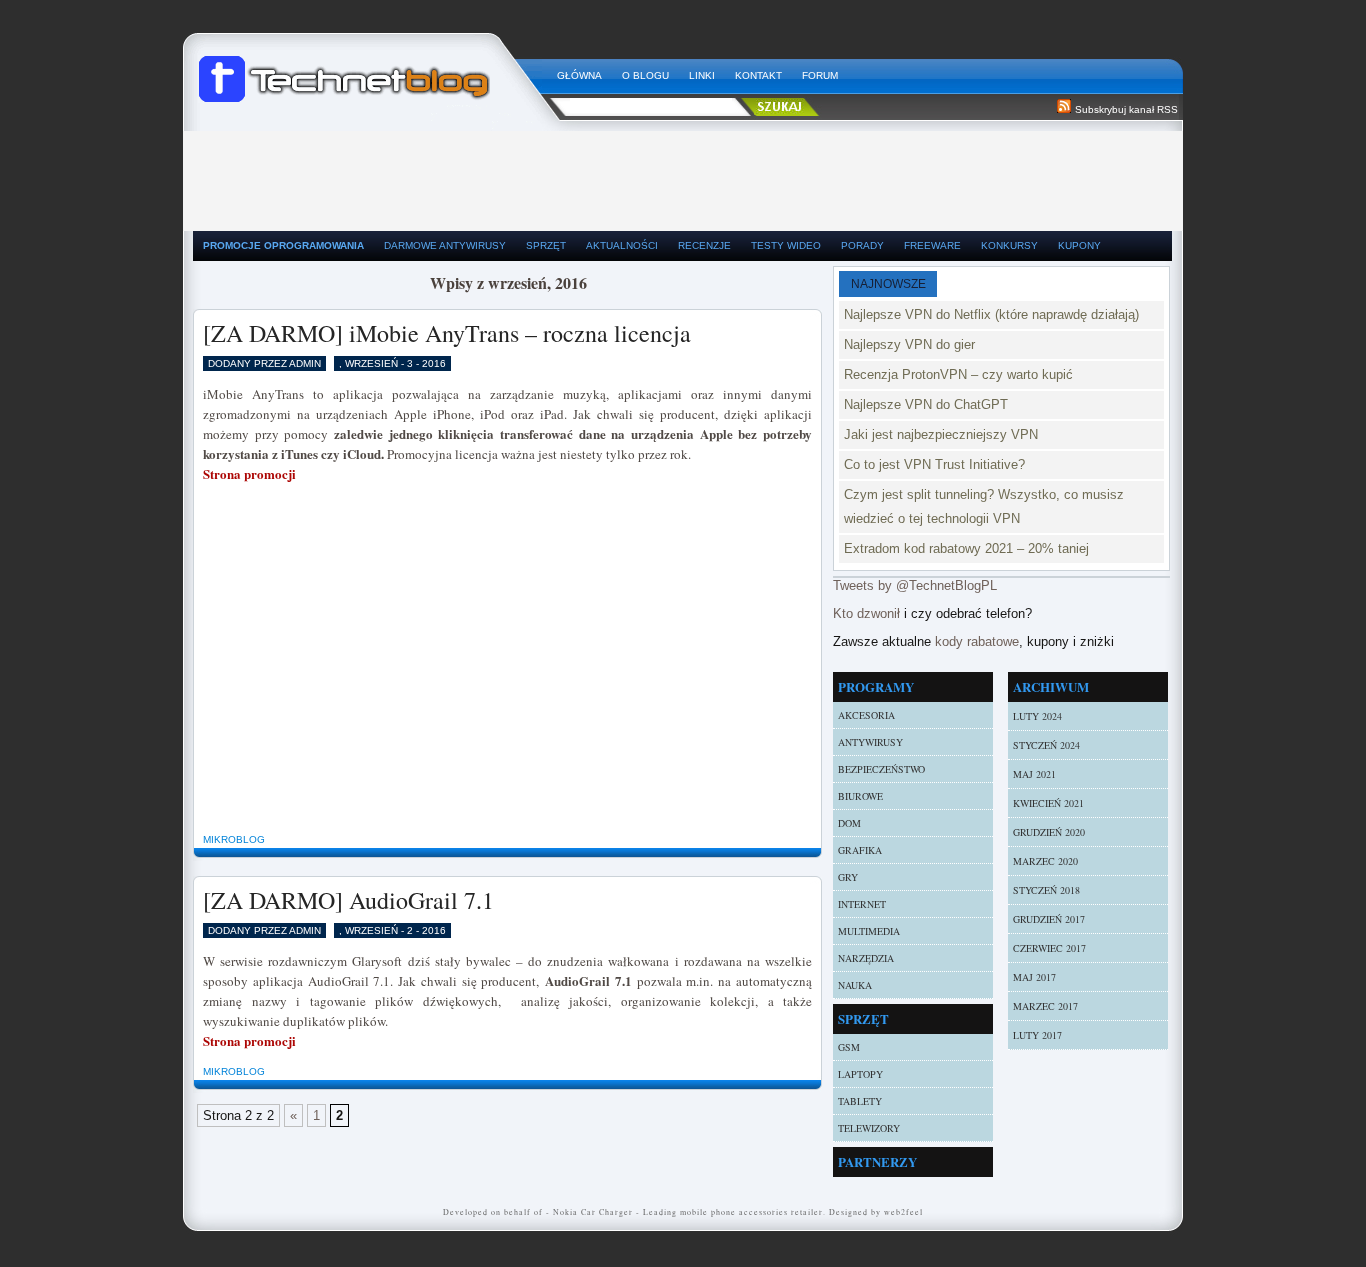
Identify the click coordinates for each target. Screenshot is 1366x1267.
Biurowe (860, 796)
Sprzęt (546, 245)
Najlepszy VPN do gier (909, 344)
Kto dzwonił (866, 613)
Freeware (932, 245)
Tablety (860, 1101)
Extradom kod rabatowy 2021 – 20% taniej (966, 548)
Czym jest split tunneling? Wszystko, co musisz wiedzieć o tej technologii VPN (984, 506)
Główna (579, 75)
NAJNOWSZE (888, 284)
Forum (820, 75)
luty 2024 (1037, 716)
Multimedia (869, 931)
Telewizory (869, 1128)
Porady (862, 245)
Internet (862, 904)
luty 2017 (1037, 1035)
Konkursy (1009, 245)
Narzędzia (866, 958)
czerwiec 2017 (1049, 948)
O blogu (645, 75)
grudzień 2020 (1049, 832)
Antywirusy (870, 742)
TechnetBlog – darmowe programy (370, 70)
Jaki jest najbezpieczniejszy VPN (941, 434)
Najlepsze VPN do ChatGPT (926, 404)
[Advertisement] (683, 176)
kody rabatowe (977, 641)
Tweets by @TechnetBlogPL (915, 585)
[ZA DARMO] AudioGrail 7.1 (348, 900)
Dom (849, 823)
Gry (848, 877)
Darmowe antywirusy (445, 245)
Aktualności (622, 245)
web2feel (903, 1212)
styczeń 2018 (1046, 890)
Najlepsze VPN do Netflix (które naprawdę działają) (991, 314)
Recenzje (704, 245)
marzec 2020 (1045, 861)
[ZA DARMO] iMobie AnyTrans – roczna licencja (447, 333)
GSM (849, 1047)
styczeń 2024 (1046, 745)
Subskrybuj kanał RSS (1126, 109)
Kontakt (758, 75)
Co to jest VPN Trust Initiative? (934, 464)
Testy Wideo (786, 245)
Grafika (860, 850)
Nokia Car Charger (593, 1212)
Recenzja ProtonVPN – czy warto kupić (958, 374)
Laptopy (860, 1074)
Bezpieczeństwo (881, 769)
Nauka (855, 985)
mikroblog (234, 839)
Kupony (1079, 245)
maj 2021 (1034, 774)
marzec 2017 (1045, 1006)
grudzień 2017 (1049, 919)
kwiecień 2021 (1048, 803)
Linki (702, 75)
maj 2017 (1034, 977)
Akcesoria (866, 715)
